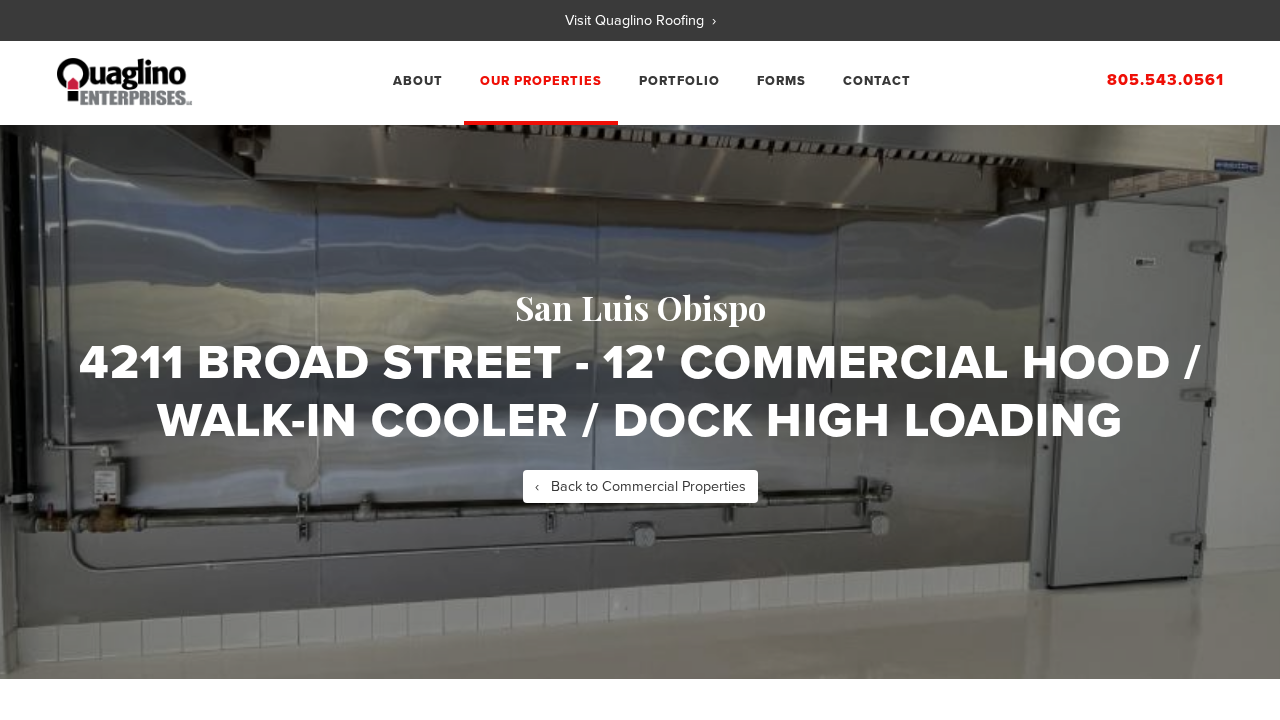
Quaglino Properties (124, 82)
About (418, 81)
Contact (877, 81)
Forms (781, 81)
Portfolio (679, 81)
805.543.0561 (1165, 80)
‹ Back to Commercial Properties (640, 486)
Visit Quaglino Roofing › (640, 20)
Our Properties (541, 81)
